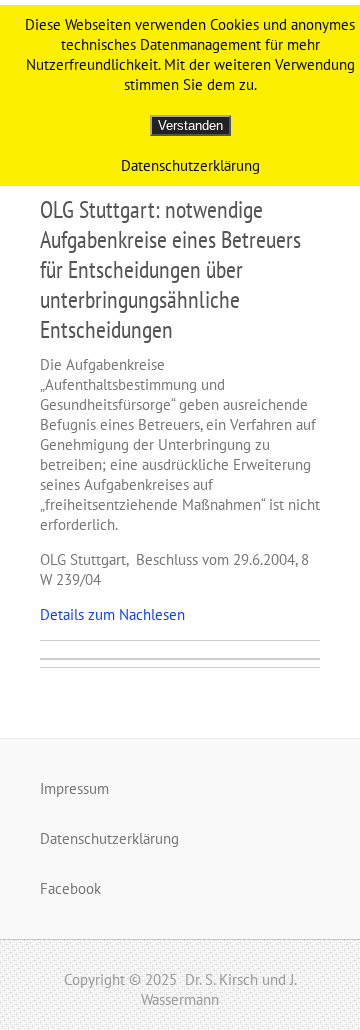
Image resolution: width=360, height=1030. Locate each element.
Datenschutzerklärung (109, 838)
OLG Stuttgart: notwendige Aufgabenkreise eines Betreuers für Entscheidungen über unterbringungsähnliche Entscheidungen (170, 269)
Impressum (74, 788)
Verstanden (190, 125)
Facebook (70, 888)
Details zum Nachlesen (112, 614)
